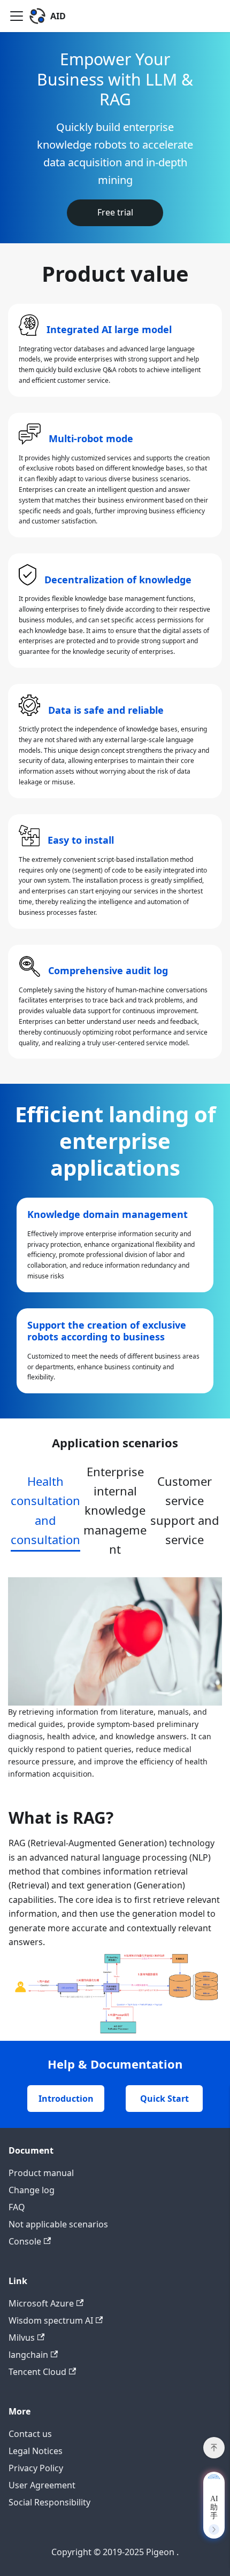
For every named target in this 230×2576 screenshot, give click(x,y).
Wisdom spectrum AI (51, 2320)
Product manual (41, 2173)
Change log (32, 2190)
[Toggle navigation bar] (17, 16)
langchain (28, 2355)
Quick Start (164, 2099)
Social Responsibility (49, 2502)
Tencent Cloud (37, 2372)
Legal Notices (36, 2451)
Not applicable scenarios (58, 2224)
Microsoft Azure (41, 2303)
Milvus (22, 2338)
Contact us (30, 2434)
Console (25, 2241)
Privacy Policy (36, 2468)
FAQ (17, 2207)
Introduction (66, 2099)
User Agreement (42, 2485)
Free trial (115, 212)
